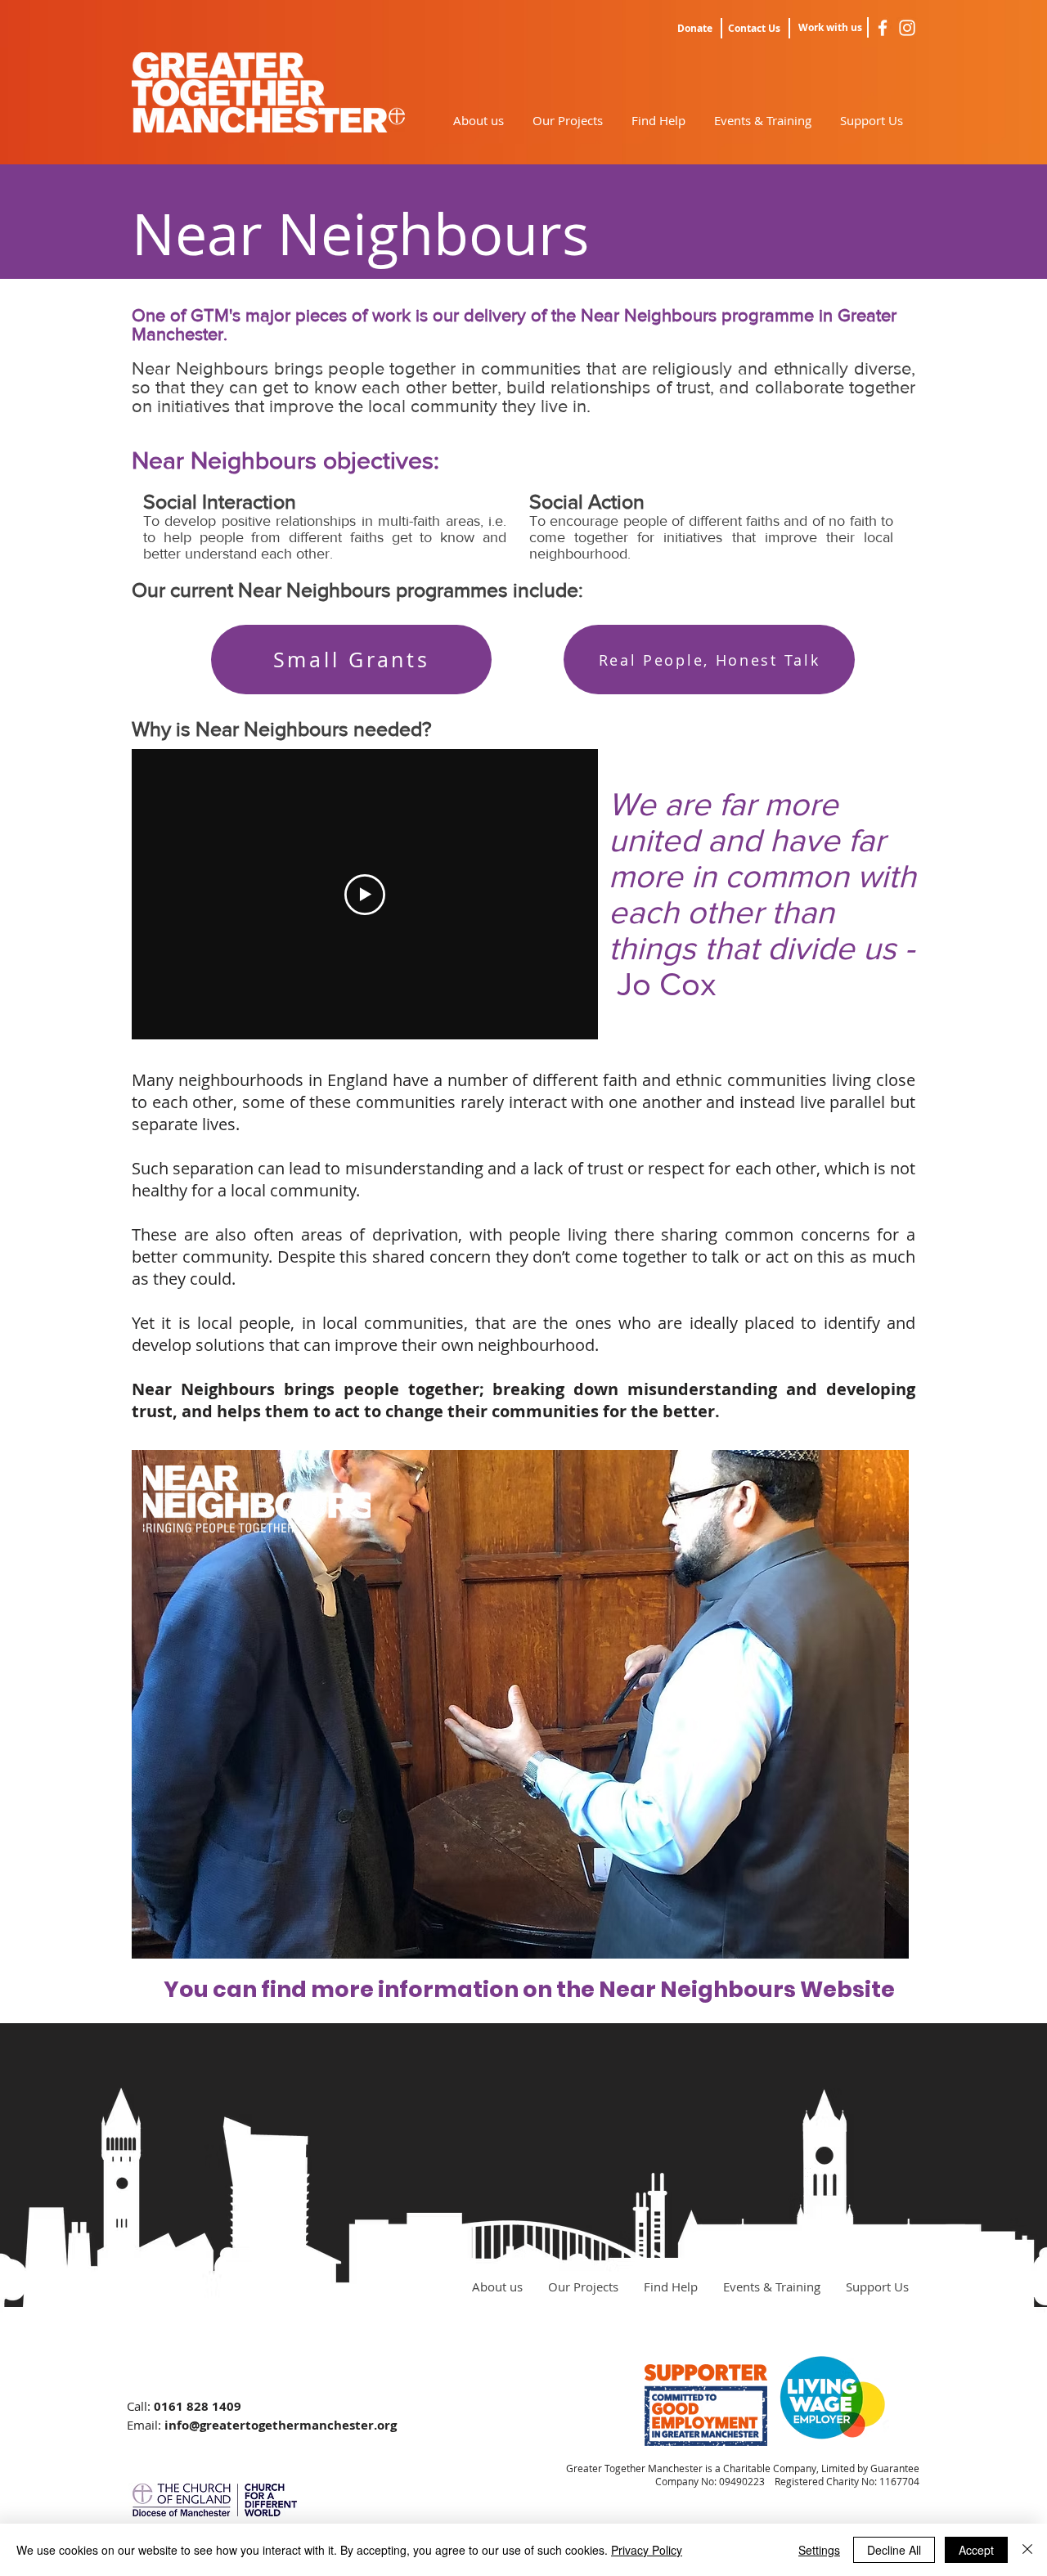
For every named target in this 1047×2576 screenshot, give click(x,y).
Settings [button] (819, 2550)
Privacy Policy (647, 2550)
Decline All (894, 2550)
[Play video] (365, 895)
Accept (976, 2550)
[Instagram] (907, 28)
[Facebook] (883, 28)
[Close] (1027, 2550)
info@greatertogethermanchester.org (281, 2425)
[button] (520, 1704)
